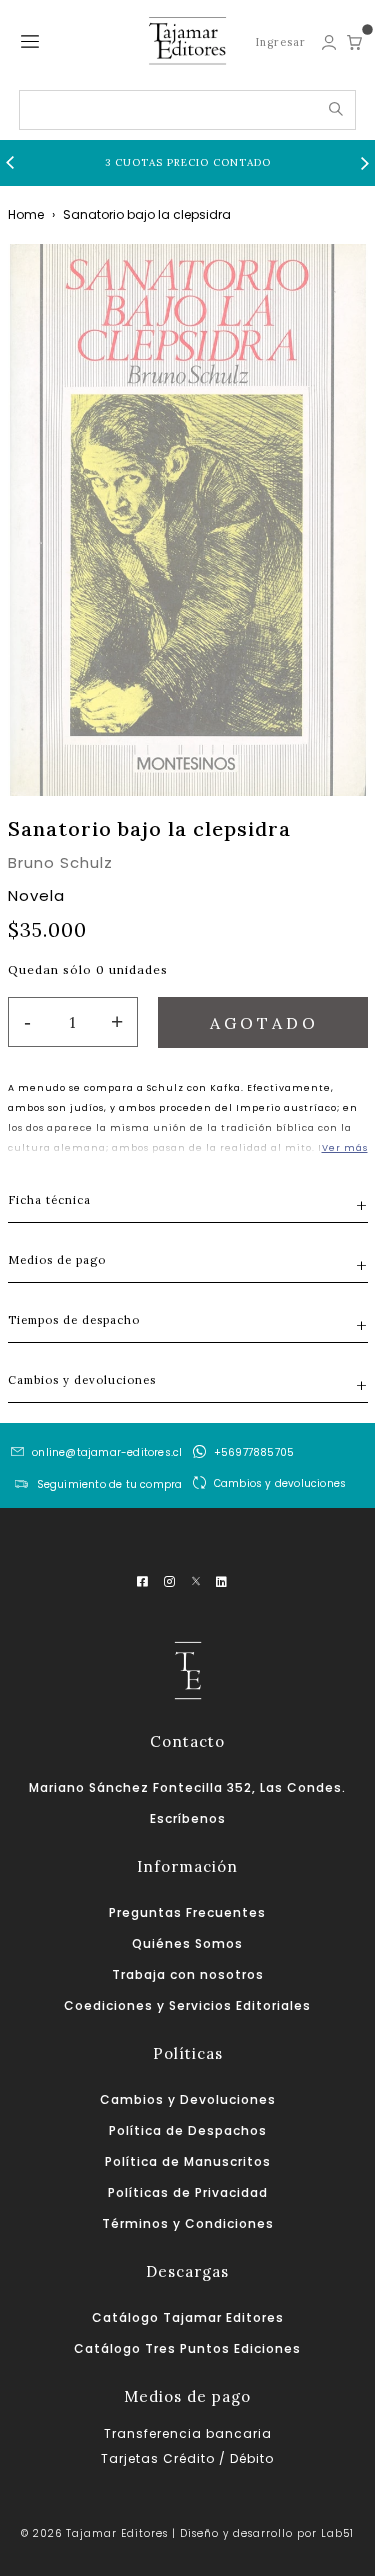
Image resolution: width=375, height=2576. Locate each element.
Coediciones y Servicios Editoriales (187, 2005)
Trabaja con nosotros (188, 1974)
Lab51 (337, 2533)
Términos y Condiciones (188, 2223)
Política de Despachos (188, 2130)
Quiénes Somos (187, 1943)
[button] (10, 163)
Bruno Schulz (60, 862)
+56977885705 (254, 1452)
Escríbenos (188, 1818)
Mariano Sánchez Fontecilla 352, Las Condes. (187, 1787)
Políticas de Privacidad (188, 2192)
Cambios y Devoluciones (188, 2099)
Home (26, 214)
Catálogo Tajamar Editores (188, 2317)
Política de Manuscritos (188, 2161)
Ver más (345, 1148)
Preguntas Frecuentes (187, 1912)
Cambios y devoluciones (280, 1483)
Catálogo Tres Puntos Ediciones (187, 2348)
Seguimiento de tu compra (110, 1484)
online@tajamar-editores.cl (107, 1452)
